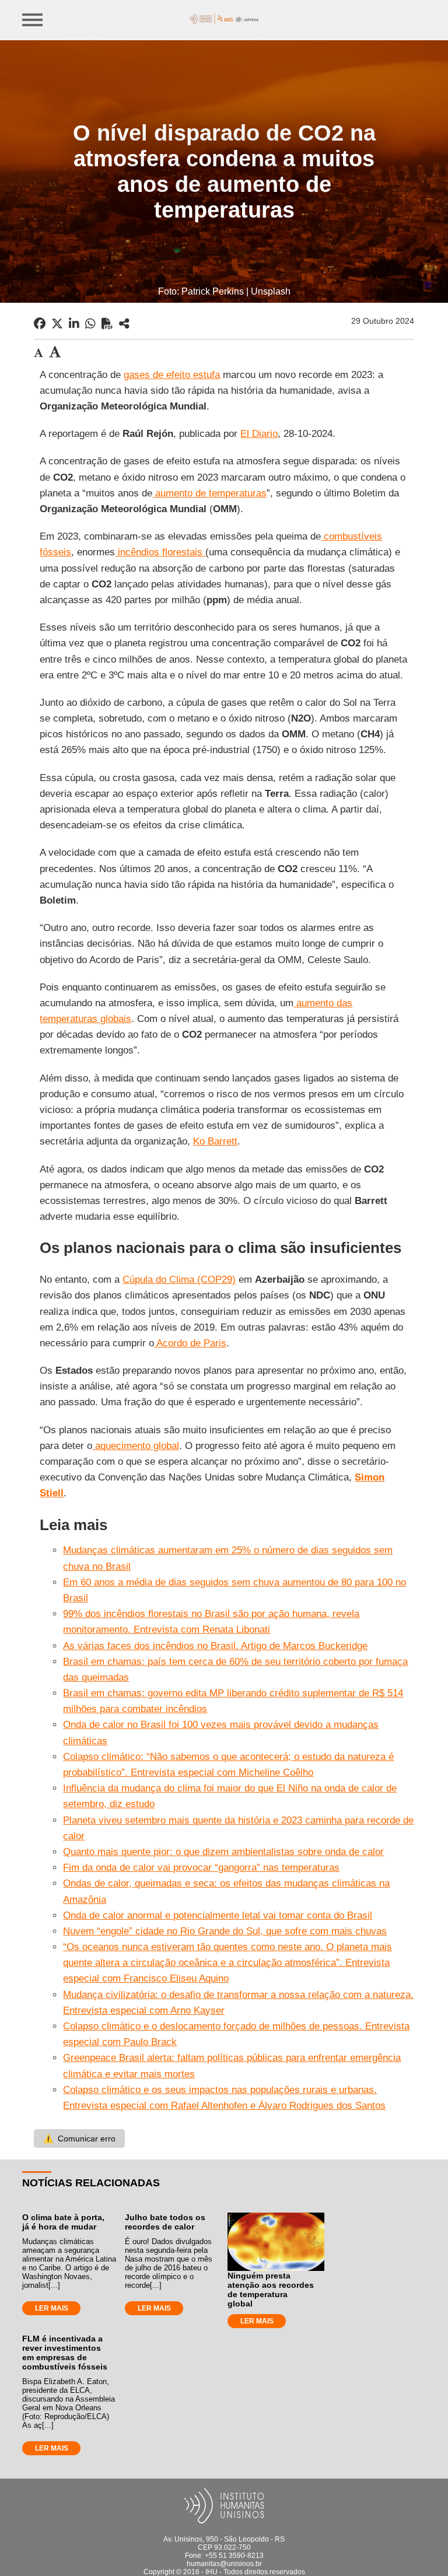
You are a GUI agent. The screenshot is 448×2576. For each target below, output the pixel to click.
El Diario (259, 434)
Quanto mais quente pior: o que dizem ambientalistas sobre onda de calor (223, 1852)
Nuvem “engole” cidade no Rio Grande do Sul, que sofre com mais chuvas (225, 1931)
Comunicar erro (79, 2138)
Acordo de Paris (190, 1343)
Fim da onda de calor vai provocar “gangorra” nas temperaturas (201, 1868)
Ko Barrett (215, 1141)
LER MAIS (52, 2308)
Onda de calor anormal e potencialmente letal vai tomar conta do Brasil (218, 1915)
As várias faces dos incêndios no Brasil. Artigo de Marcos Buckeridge (215, 1646)
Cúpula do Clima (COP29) (179, 1280)
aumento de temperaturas (209, 493)
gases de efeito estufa (172, 375)
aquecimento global (136, 1446)
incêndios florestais (160, 552)
